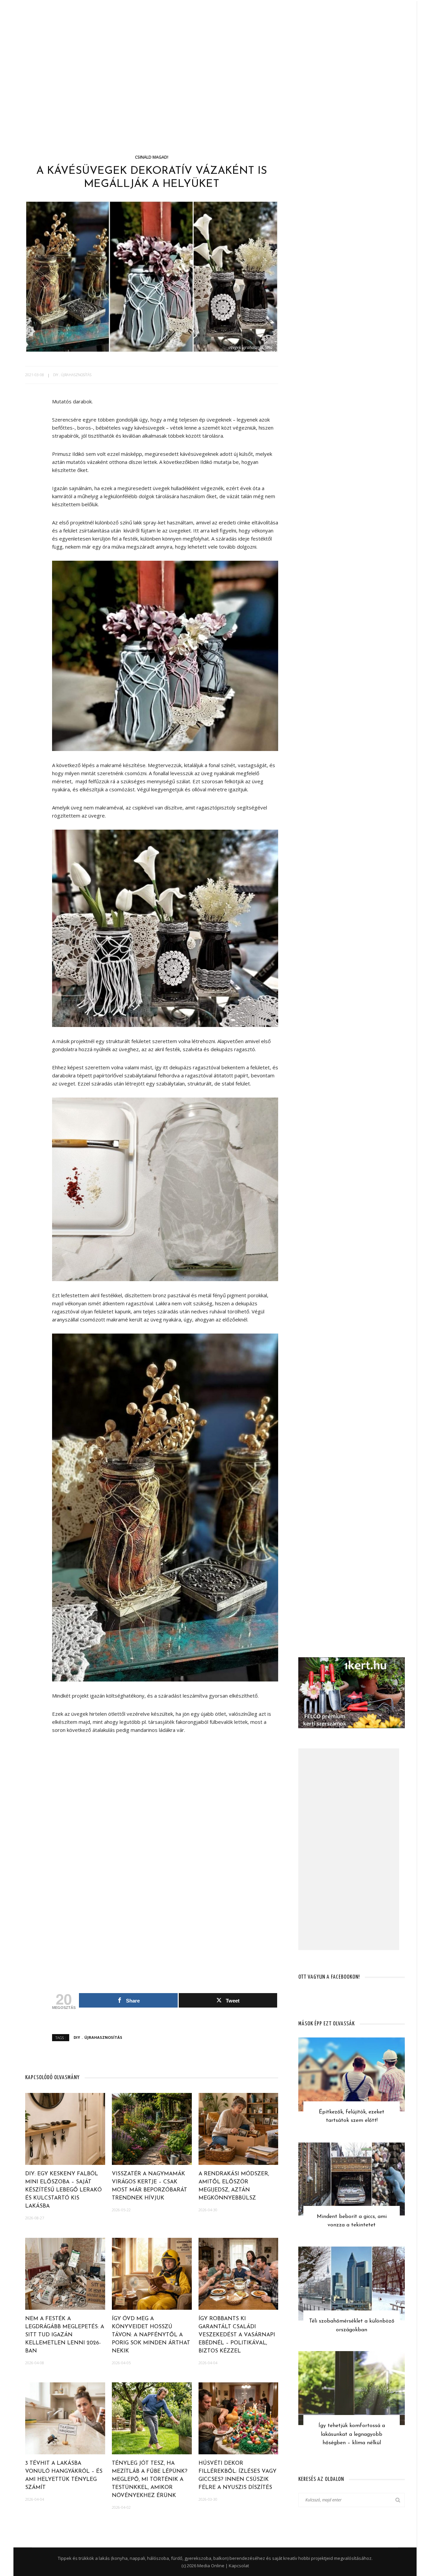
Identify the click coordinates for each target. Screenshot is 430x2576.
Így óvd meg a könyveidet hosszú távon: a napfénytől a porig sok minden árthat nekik (151, 2335)
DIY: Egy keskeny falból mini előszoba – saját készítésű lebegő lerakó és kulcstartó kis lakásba (63, 2190)
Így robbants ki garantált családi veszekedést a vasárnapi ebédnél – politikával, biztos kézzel (237, 2335)
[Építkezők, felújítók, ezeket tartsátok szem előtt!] (352, 2074)
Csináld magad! (152, 157)
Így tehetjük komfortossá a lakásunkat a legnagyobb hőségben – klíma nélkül (352, 2434)
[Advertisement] (215, 108)
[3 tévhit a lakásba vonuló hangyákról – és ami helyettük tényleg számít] (65, 2418)
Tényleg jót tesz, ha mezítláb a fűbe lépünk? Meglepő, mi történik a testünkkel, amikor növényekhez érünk (150, 2480)
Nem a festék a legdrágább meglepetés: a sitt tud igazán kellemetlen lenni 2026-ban (65, 2335)
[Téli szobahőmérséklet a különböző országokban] (352, 2283)
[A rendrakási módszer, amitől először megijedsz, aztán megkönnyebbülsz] (239, 2128)
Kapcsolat (239, 2566)
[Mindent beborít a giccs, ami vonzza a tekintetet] (352, 2178)
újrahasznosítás (76, 375)
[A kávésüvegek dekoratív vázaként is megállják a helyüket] (152, 276)
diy (56, 375)
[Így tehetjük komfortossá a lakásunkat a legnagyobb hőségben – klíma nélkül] (352, 2387)
